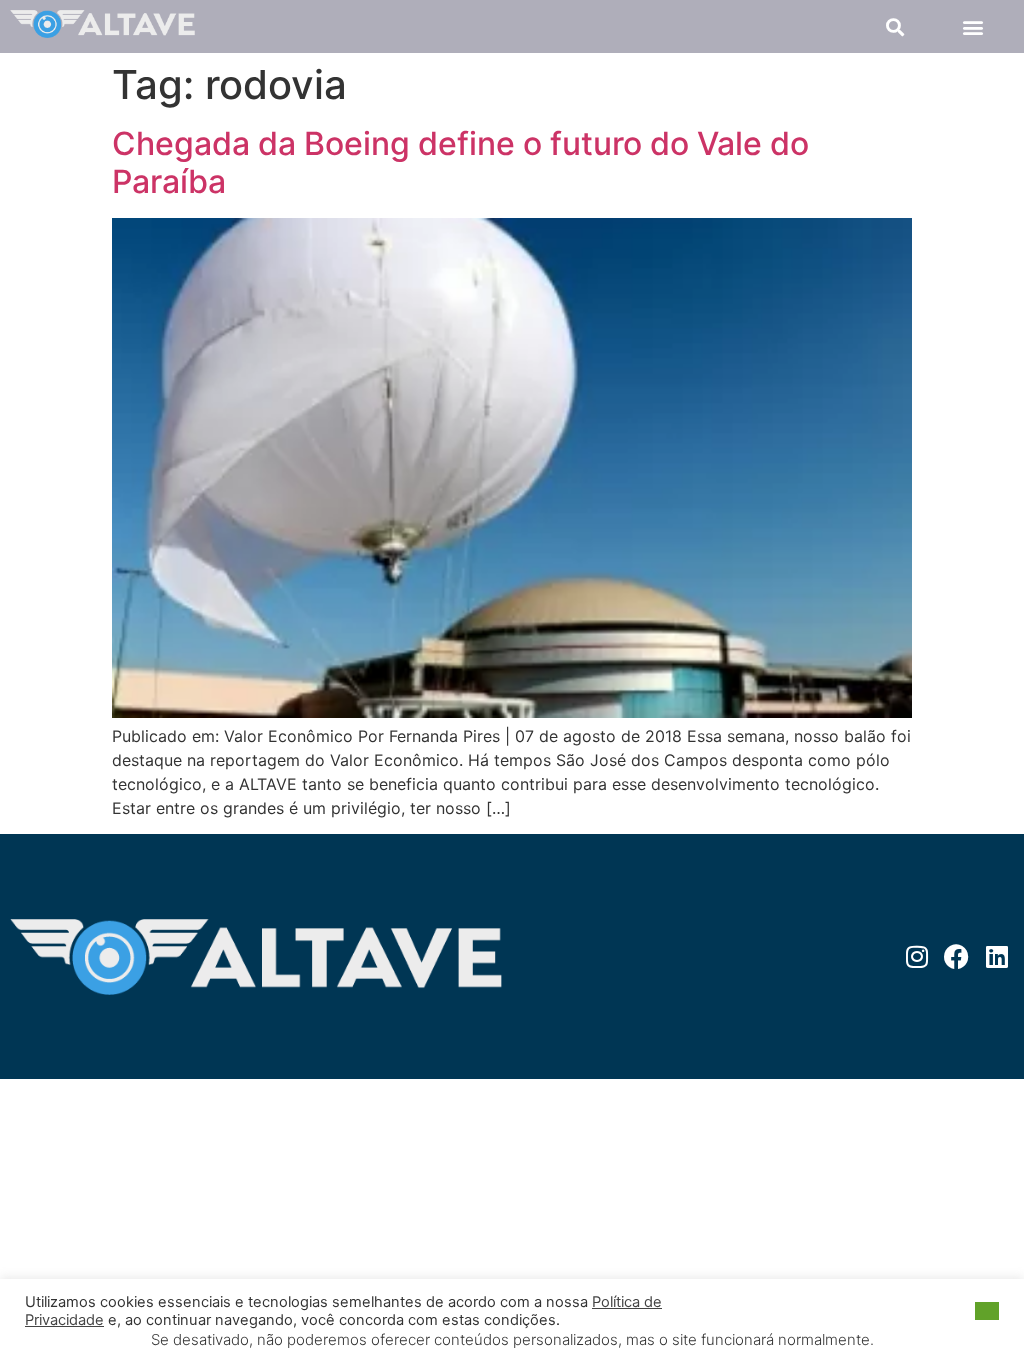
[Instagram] (916, 956)
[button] (895, 26)
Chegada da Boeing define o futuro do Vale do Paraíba (460, 162)
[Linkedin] (996, 956)
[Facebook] (956, 956)
